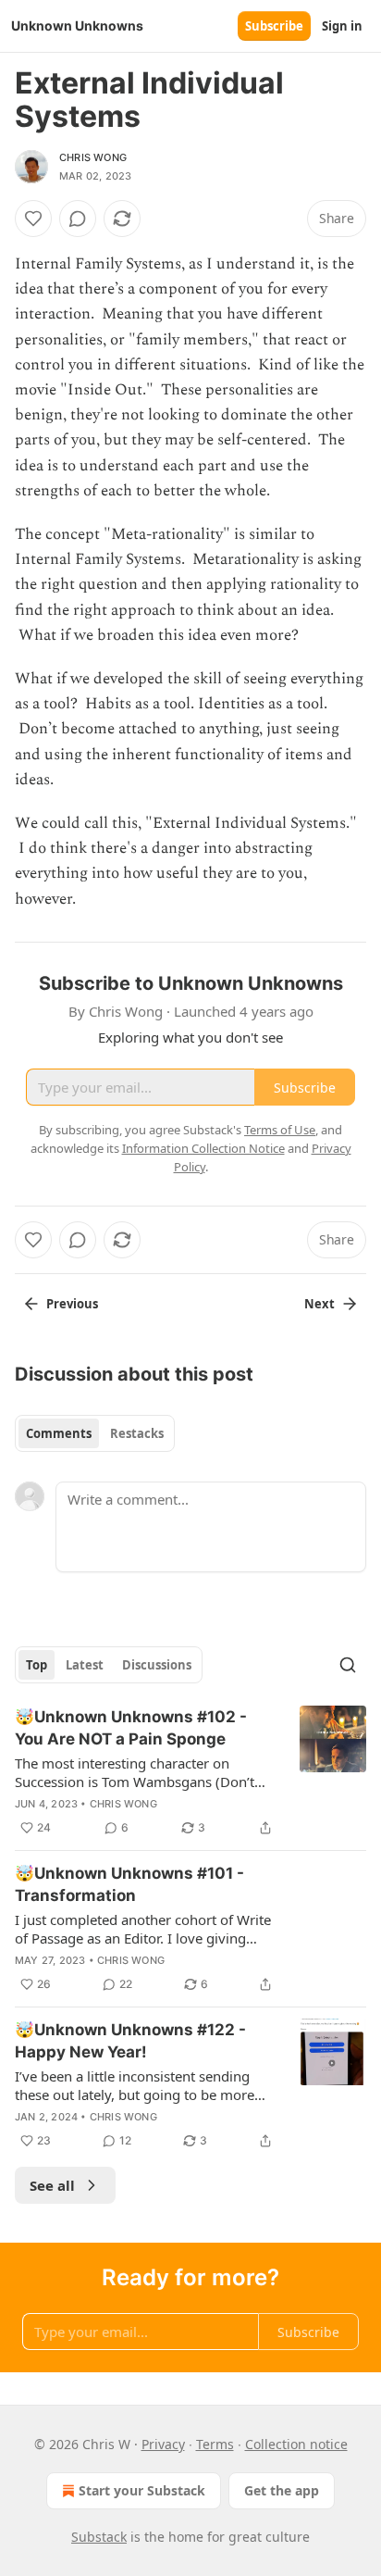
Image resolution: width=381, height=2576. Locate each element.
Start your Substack (142, 2490)
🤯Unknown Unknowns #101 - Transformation (129, 1884)
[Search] (348, 1665)
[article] (190, 1772)
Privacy (163, 2444)
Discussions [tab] (157, 1665)
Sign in (342, 26)
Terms (215, 2444)
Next (320, 1304)
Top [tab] (37, 1665)
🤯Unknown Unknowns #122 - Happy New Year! (130, 2041)
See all (52, 2185)
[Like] (33, 219)
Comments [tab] (59, 1433)
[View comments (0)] (78, 219)
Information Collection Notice (203, 1148)
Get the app (282, 2490)
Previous (72, 1304)
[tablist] (95, 1433)
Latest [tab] (85, 1665)
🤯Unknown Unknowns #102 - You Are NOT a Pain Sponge (131, 1728)
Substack (99, 2537)
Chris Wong (93, 157)
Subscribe (274, 26)
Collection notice (296, 2444)
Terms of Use (280, 1130)
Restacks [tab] (137, 1433)
